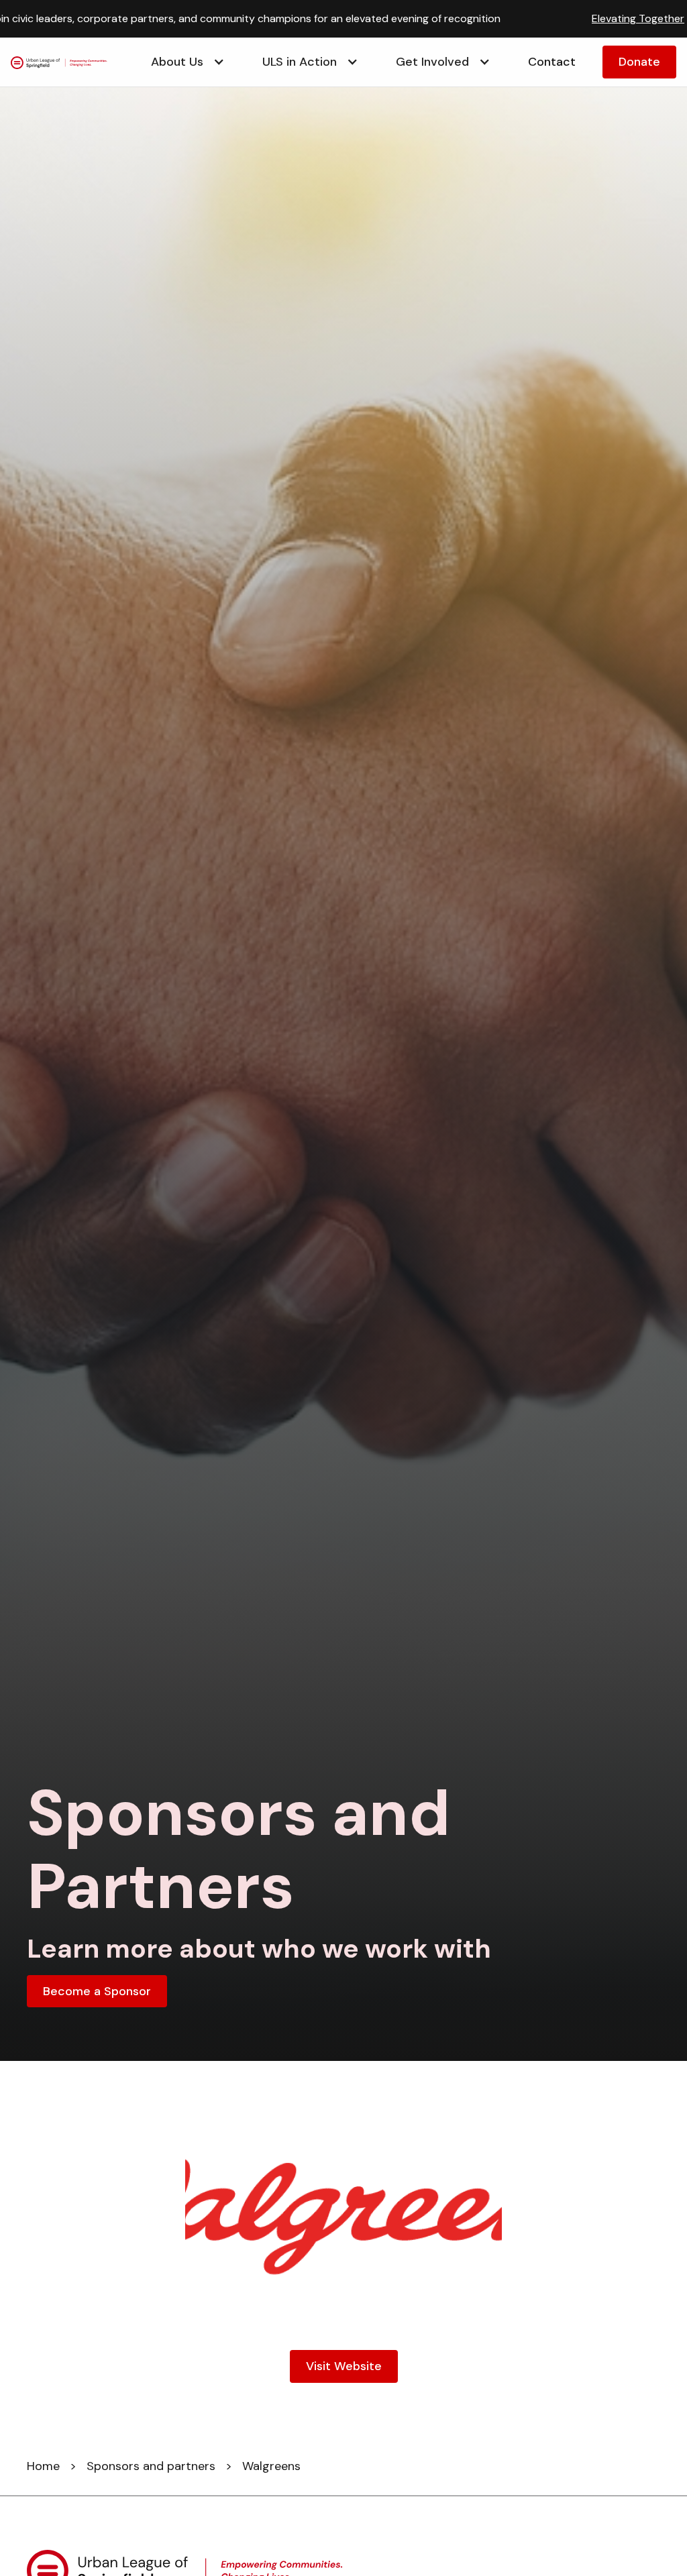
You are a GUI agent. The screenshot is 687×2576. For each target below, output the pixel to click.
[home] (67, 62)
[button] (180, 62)
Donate (639, 62)
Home (43, 2466)
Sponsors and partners (151, 2466)
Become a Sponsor (97, 1991)
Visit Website (344, 2366)
